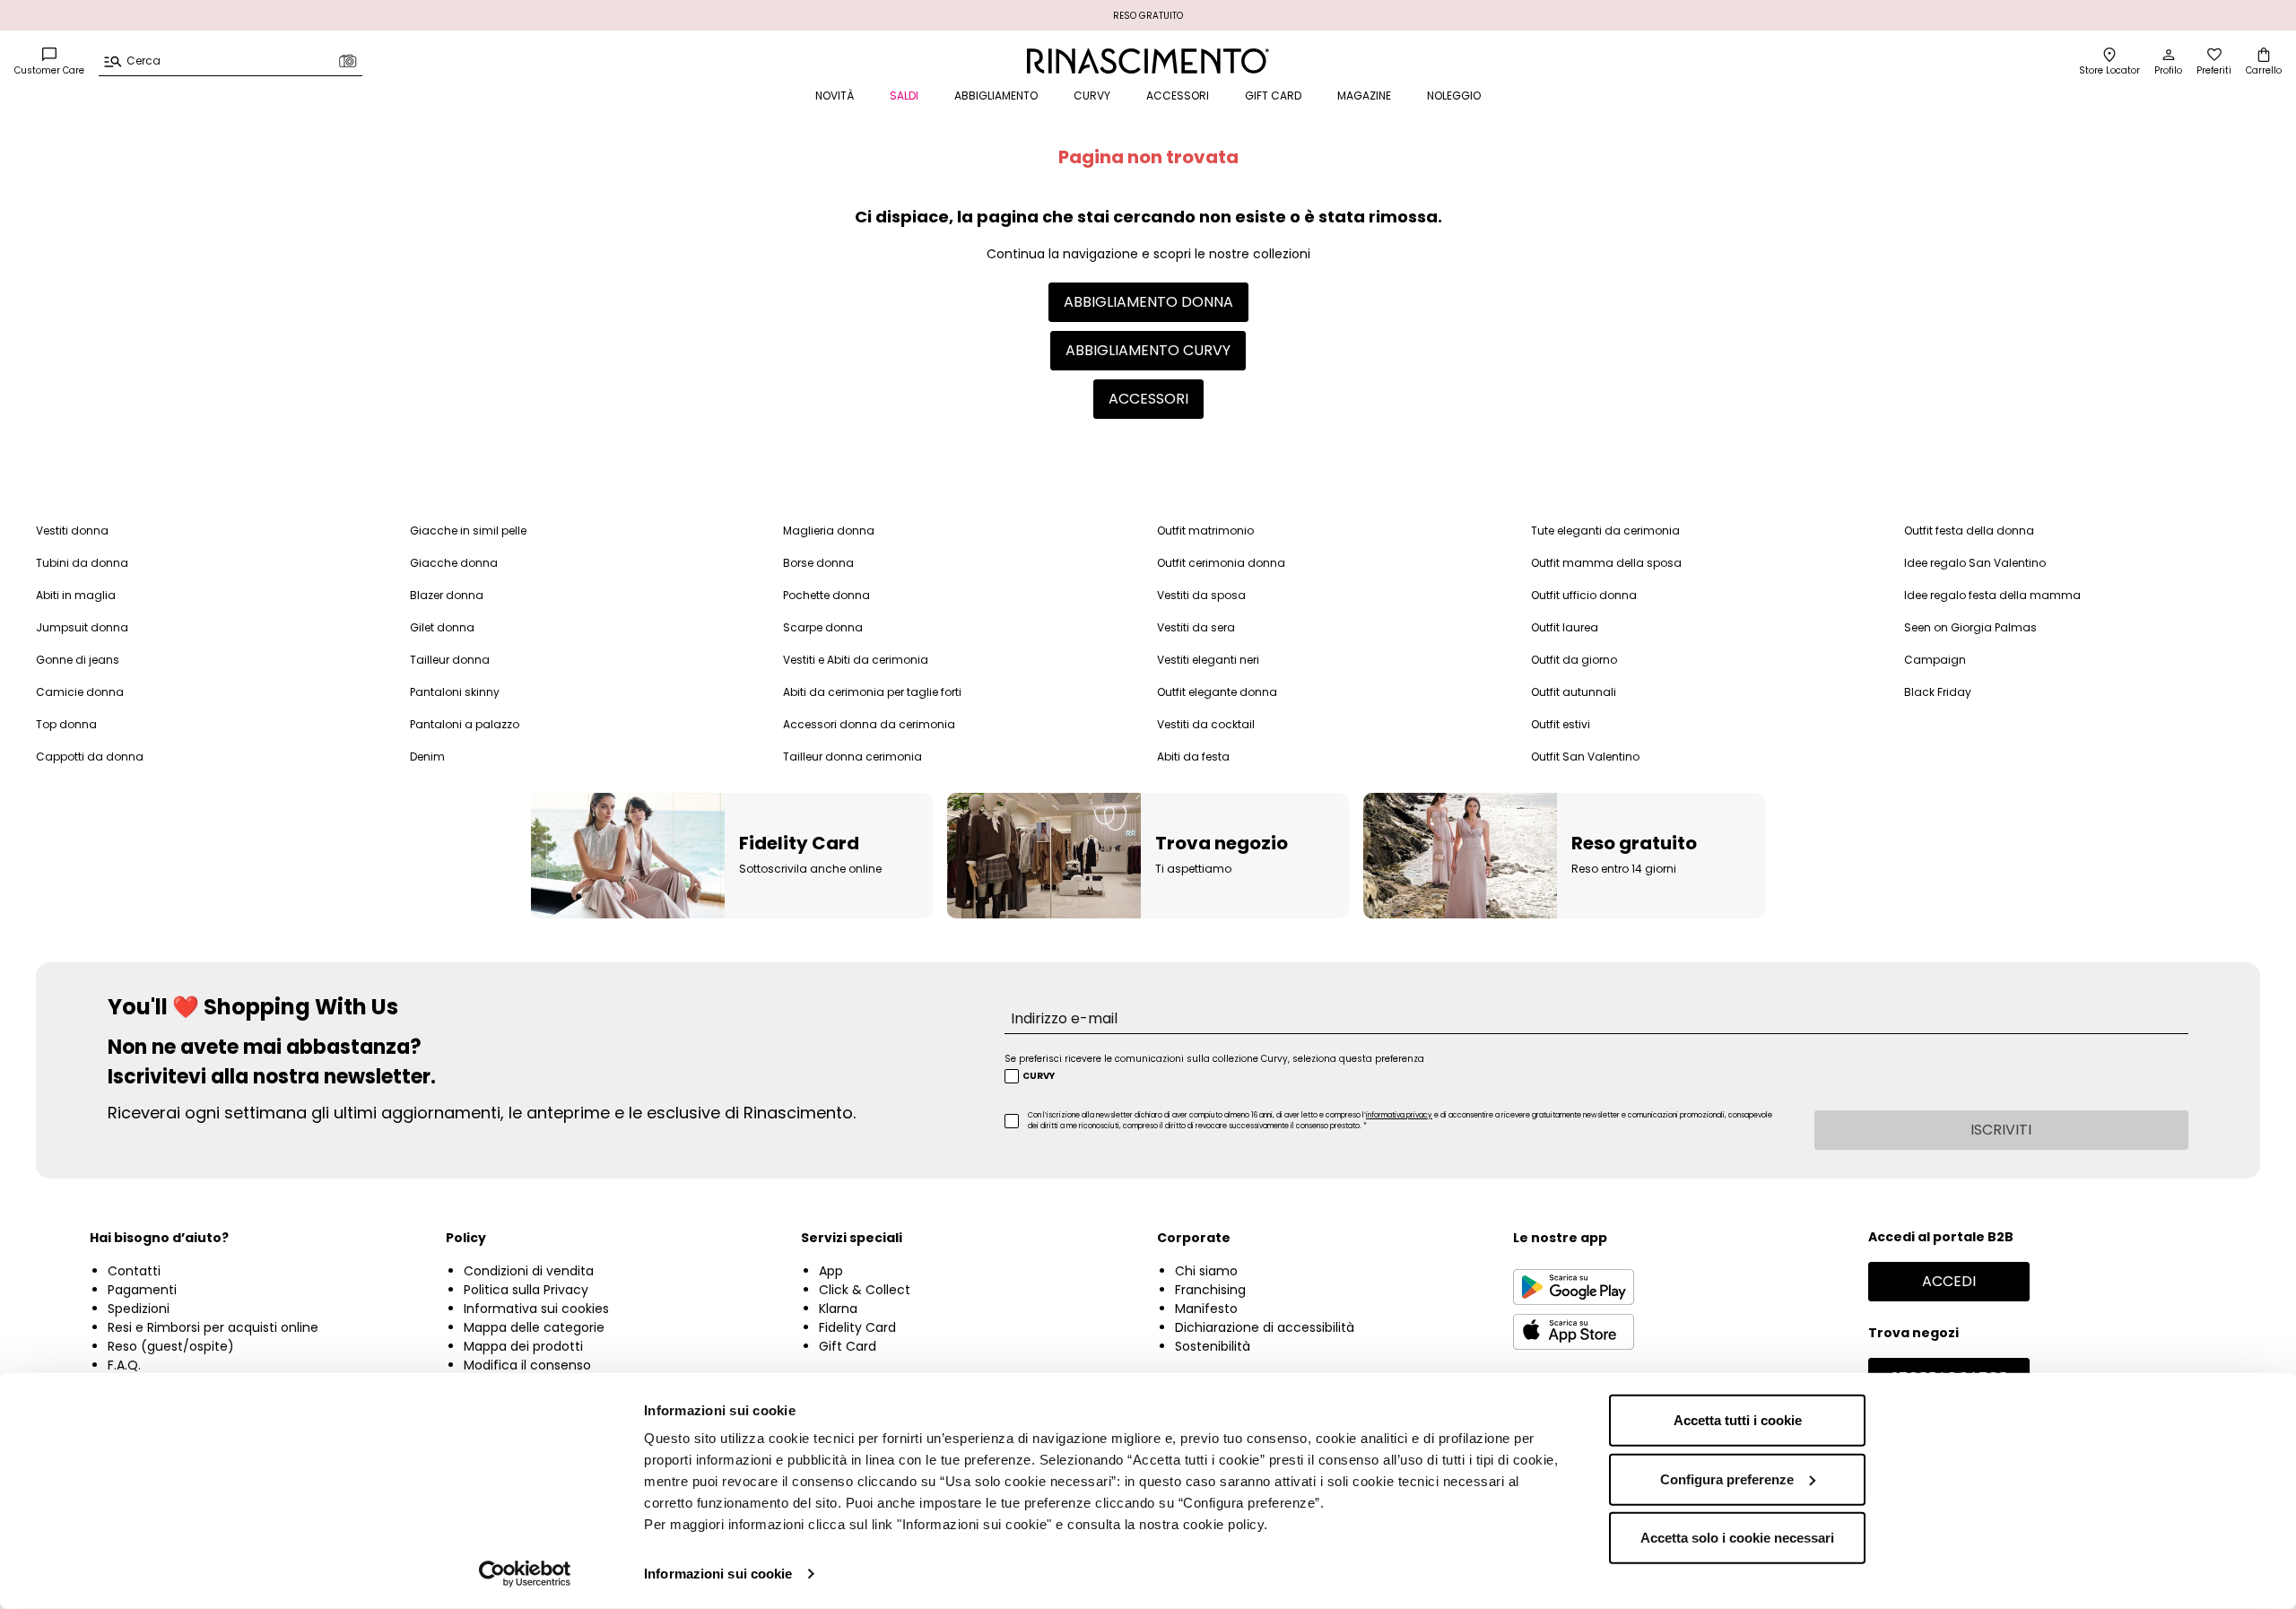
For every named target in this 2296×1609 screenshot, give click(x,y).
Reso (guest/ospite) (171, 1346)
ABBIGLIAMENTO (996, 96)
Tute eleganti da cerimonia (1605, 531)
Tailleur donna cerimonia (852, 757)
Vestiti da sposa (1201, 595)
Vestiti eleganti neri (1208, 660)
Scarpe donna (823, 627)
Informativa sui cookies (536, 1309)
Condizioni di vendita (529, 1271)
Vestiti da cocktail (1206, 724)
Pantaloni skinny (455, 692)
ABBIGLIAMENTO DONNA (1148, 302)
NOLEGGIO (1454, 96)
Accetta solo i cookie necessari (1737, 1538)
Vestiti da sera (1196, 627)
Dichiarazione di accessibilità (1265, 1327)
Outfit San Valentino (1585, 757)
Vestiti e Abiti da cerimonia (856, 660)
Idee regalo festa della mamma (1992, 595)
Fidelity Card (857, 1327)
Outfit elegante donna (1217, 692)
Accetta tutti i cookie (1738, 1420)
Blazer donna (447, 595)
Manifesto (1206, 1309)
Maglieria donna (829, 531)
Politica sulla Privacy (526, 1290)
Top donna (66, 724)
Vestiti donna (72, 531)
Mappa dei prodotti (523, 1346)
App (831, 1271)
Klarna (838, 1309)
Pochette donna (826, 595)
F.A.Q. (124, 1365)
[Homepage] (1148, 61)
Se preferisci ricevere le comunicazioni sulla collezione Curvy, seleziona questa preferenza (1214, 1059)
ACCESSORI (1178, 96)
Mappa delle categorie (534, 1327)
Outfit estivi (1561, 724)
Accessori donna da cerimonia (869, 724)
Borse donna (818, 563)
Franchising (1210, 1290)
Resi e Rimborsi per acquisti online (213, 1327)
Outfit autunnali (1574, 692)
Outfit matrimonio (1205, 531)
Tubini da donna (82, 563)
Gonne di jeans (78, 660)
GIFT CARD (1273, 96)
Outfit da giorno (1574, 660)
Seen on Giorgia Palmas (1970, 627)
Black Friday (1938, 692)
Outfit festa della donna (1969, 531)
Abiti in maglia (76, 595)
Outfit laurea (1565, 627)
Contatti (134, 1271)
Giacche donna (454, 563)
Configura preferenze (1727, 1479)
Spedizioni (139, 1309)
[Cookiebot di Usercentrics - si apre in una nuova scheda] (525, 1574)
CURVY (1092, 96)
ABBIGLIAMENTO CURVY (1148, 350)
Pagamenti (142, 1290)
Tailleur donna (450, 660)
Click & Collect (865, 1290)
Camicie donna (80, 692)
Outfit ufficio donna (1584, 595)
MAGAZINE (1364, 96)
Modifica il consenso (527, 1365)
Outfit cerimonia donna (1221, 563)
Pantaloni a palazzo (465, 724)
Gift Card (848, 1346)
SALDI (904, 96)
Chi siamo (1206, 1271)
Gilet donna (442, 627)
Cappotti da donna (90, 757)
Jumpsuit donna (82, 627)
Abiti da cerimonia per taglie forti (872, 692)
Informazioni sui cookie (718, 1574)
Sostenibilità (1213, 1346)
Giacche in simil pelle (468, 531)
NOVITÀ (835, 96)
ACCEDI (1949, 1281)
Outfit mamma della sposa (1606, 563)
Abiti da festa (1193, 757)
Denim (427, 757)
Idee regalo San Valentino (1975, 563)
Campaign (1935, 660)
